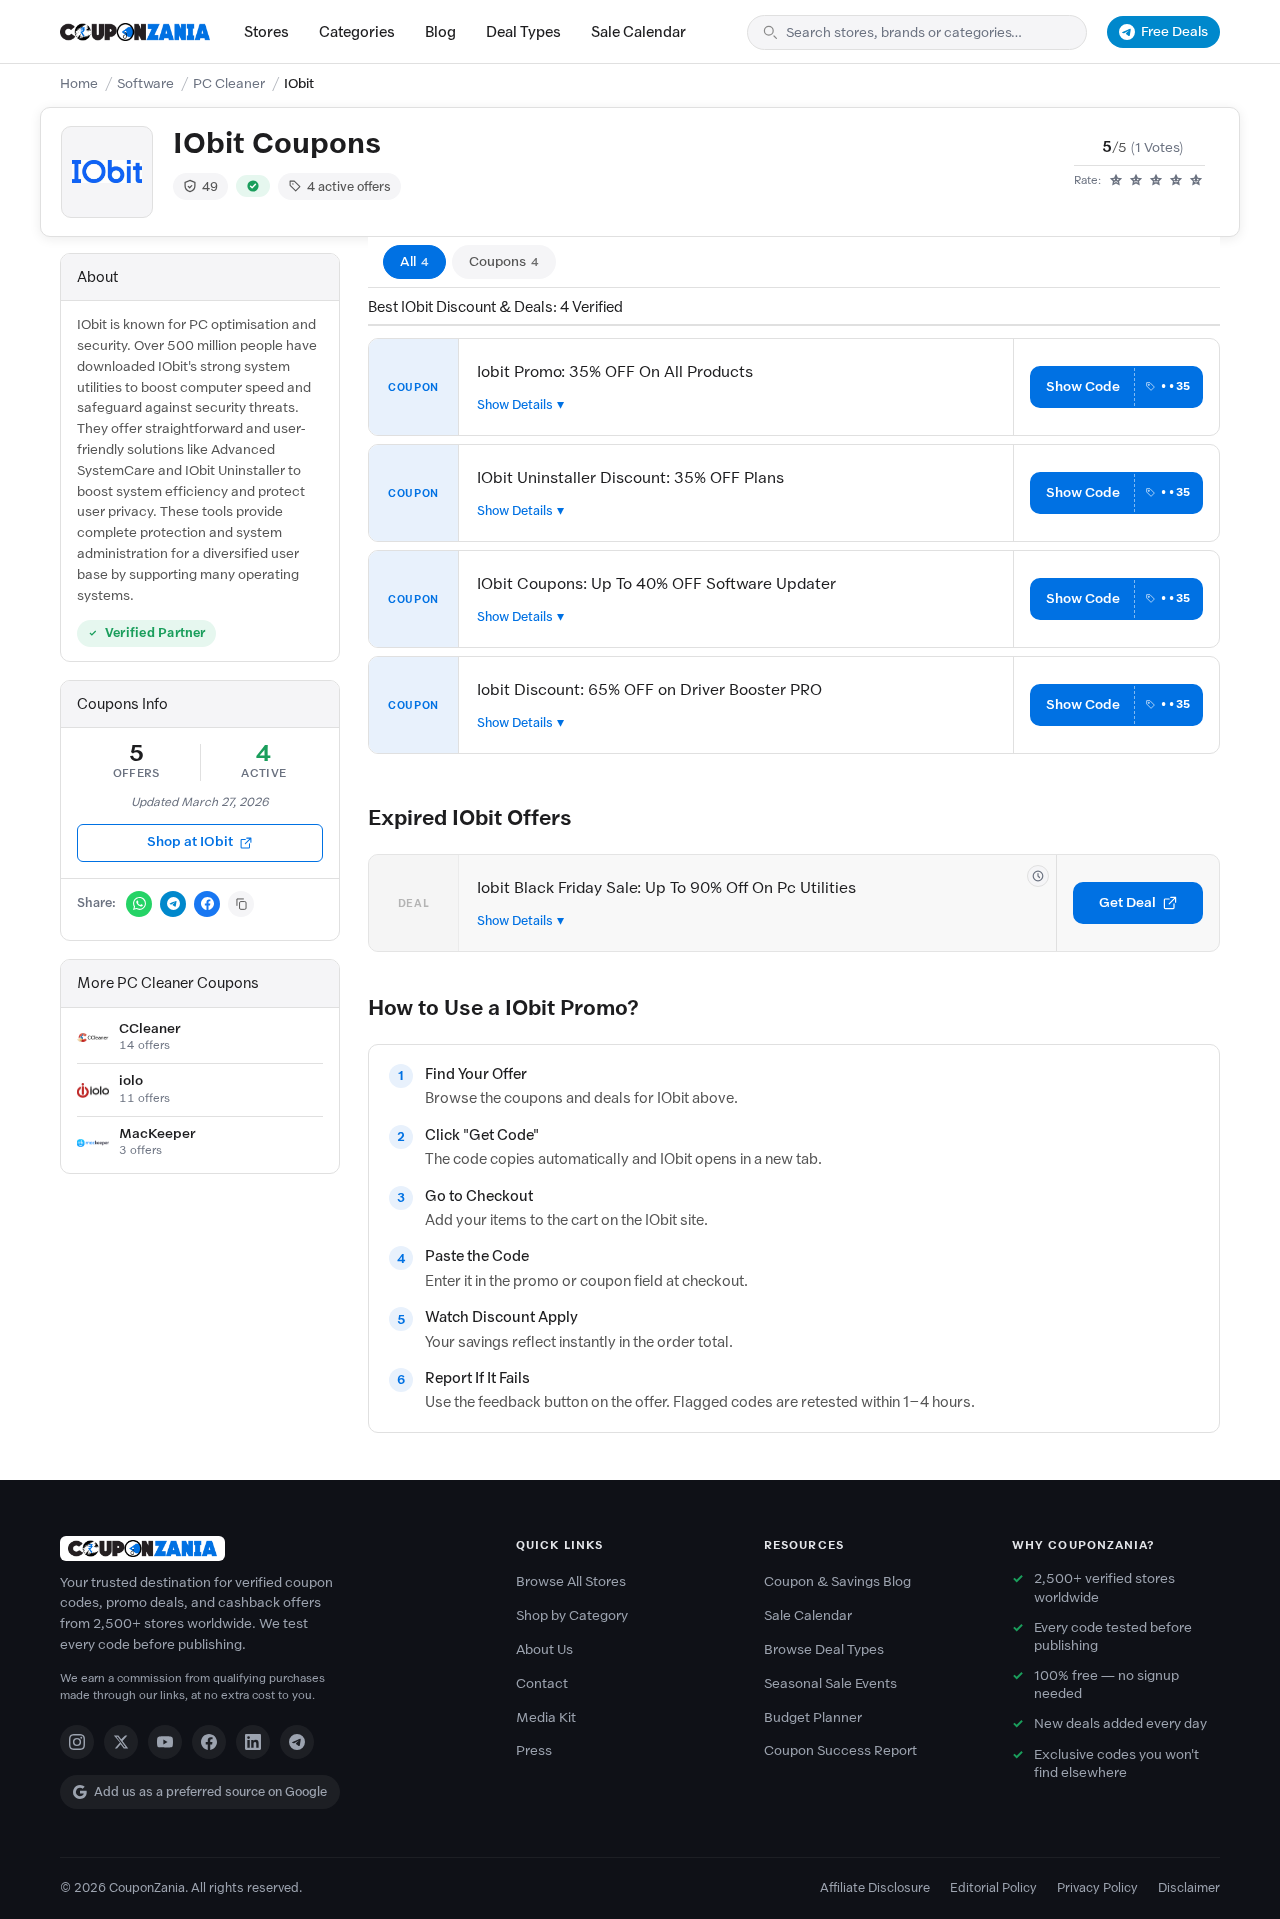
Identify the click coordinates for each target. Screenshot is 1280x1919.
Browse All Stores (571, 1581)
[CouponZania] (268, 1548)
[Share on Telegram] (173, 904)
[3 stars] (1156, 181)
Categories (357, 32)
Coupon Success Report (840, 1750)
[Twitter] (121, 1742)
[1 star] (1116, 181)
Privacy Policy (1097, 1887)
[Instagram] (77, 1742)
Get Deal (1127, 902)
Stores (266, 32)
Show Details (515, 404)
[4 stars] (1176, 181)
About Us (544, 1649)
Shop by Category (572, 1615)
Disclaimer (1189, 1887)
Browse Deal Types (824, 1649)
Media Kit (546, 1717)
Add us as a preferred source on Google (210, 1791)
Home (79, 83)
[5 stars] (1196, 181)
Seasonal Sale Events (830, 1683)
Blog (440, 32)
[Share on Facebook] (207, 904)
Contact (542, 1683)
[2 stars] (1136, 181)
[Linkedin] (253, 1742)
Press (534, 1750)
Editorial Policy (993, 1887)
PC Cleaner (229, 83)
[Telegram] (297, 1742)
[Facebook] (209, 1742)
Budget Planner (813, 1717)
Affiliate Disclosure (875, 1887)
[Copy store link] (241, 904)
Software (145, 83)
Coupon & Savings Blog (837, 1581)
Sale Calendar (638, 32)
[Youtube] (165, 1742)
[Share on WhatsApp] (139, 904)
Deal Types (523, 32)
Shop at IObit (190, 841)
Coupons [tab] (504, 261)
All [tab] (414, 261)
